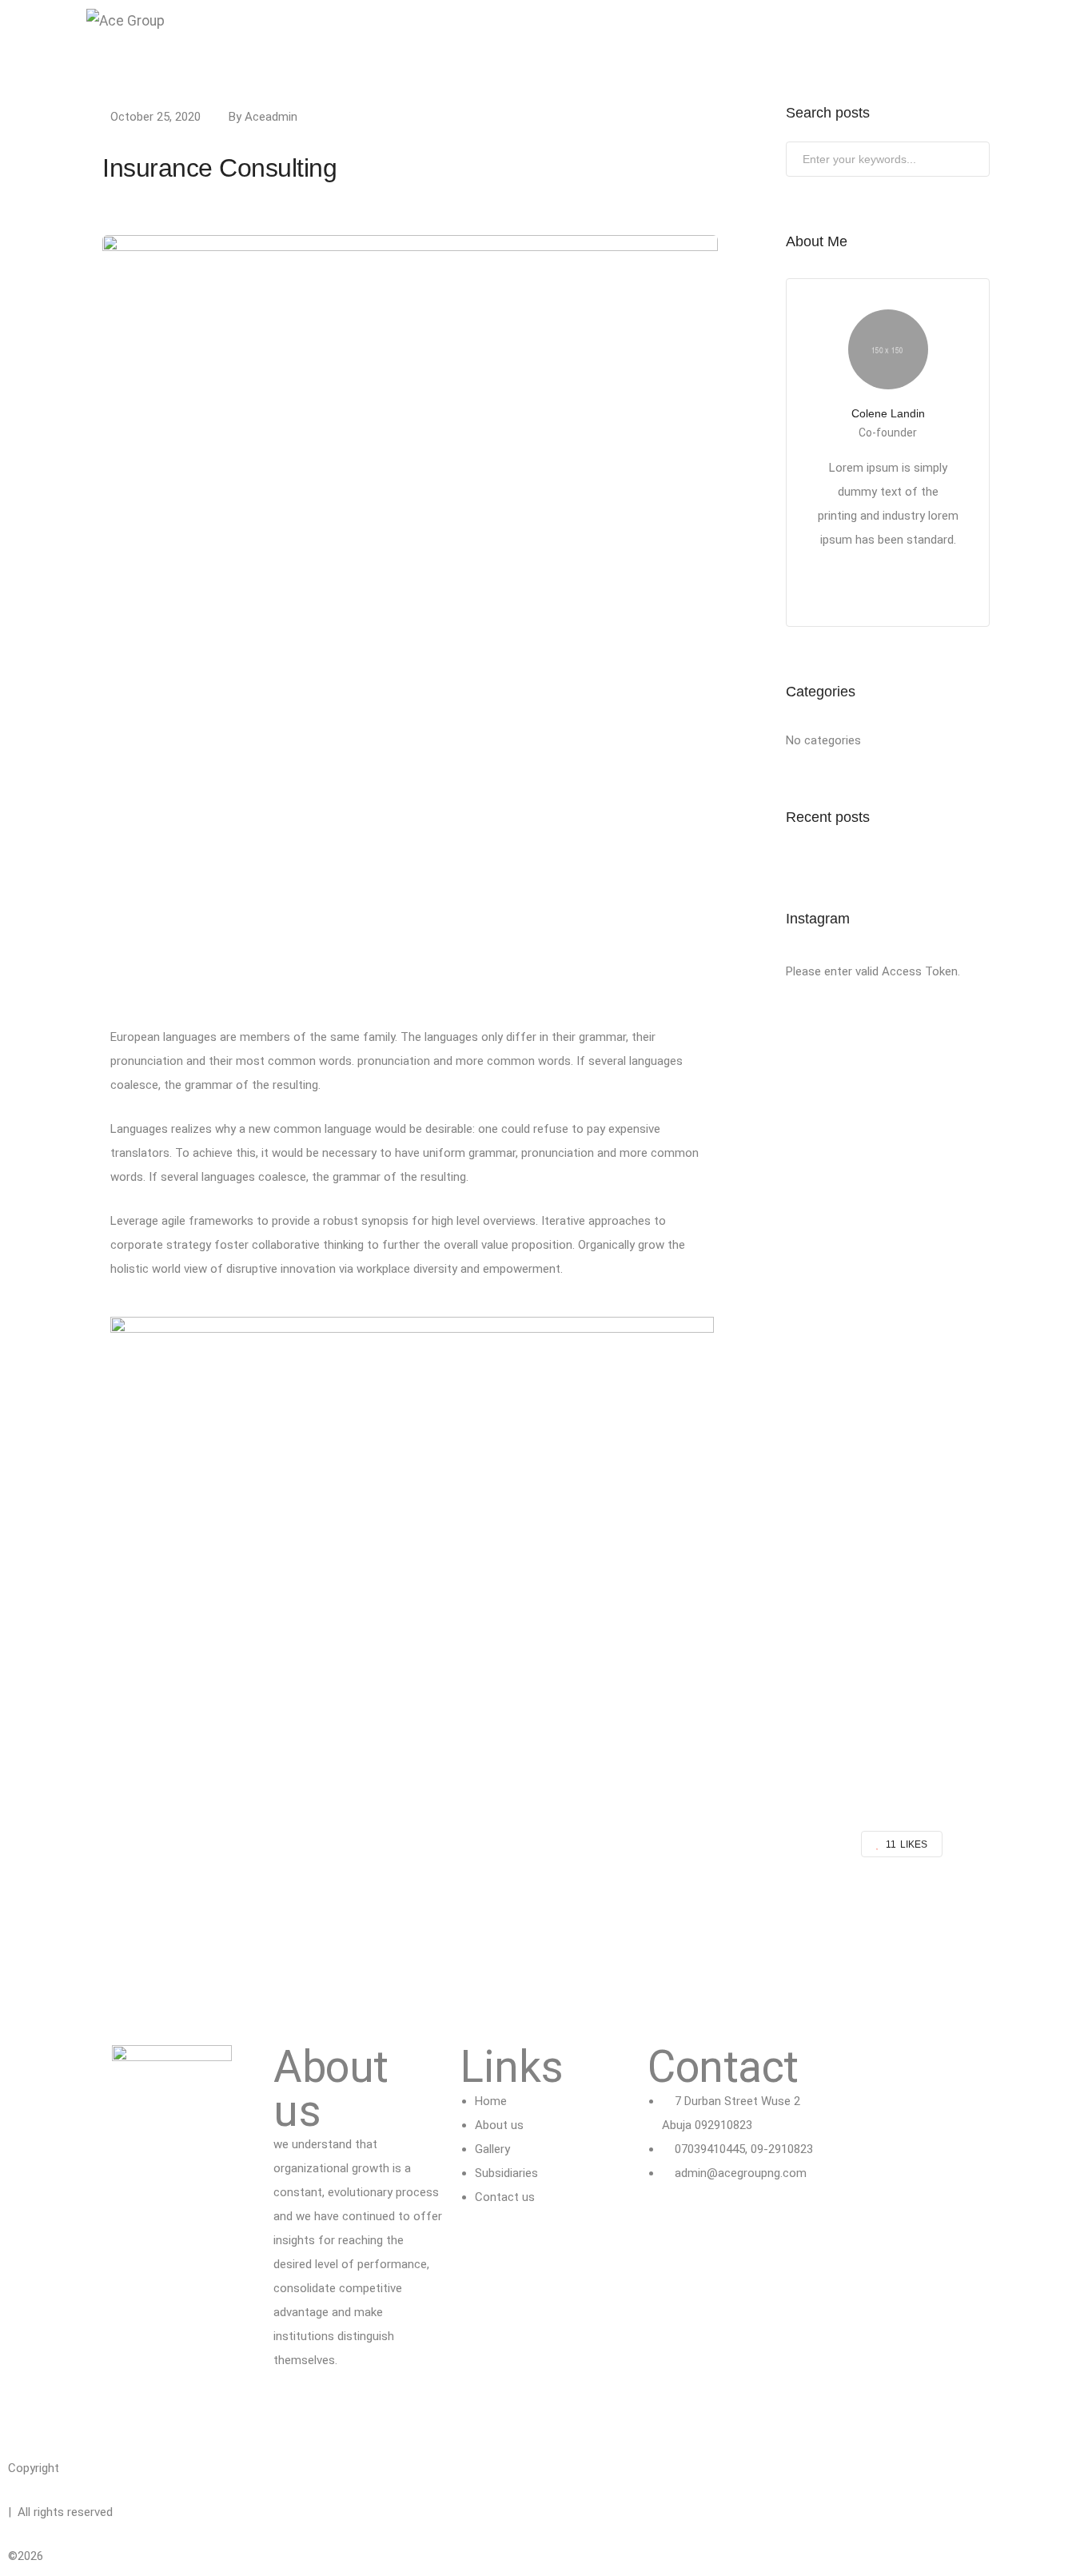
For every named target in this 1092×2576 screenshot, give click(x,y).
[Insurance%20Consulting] (462, 1913)
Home (350, 40)
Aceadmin (271, 117)
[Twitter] (293, 2412)
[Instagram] (380, 2412)
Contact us (650, 40)
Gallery (486, 40)
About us (416, 40)
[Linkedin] (337, 2412)
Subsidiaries (563, 40)
